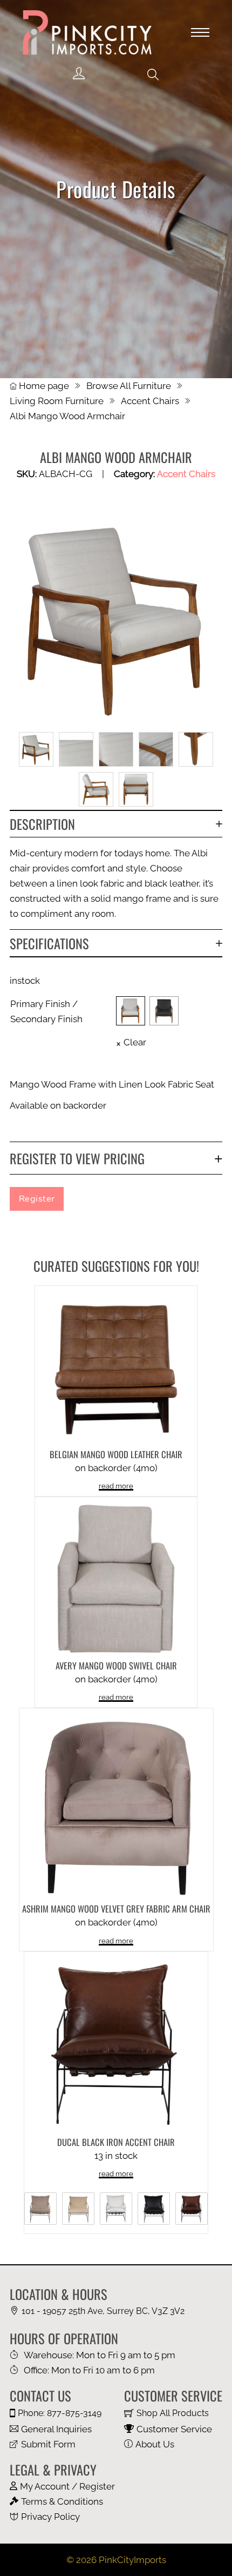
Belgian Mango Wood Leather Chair (116, 1454)
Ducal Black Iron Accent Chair (116, 2142)
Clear (135, 1042)
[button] (153, 75)
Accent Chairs (150, 401)
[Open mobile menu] (200, 32)
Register (37, 1199)
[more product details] (116, 1366)
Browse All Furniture (129, 386)
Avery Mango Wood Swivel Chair (116, 1665)
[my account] (79, 74)
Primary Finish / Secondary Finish (46, 1011)
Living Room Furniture (57, 401)
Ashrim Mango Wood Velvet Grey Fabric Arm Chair (116, 1908)
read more (116, 1486)
